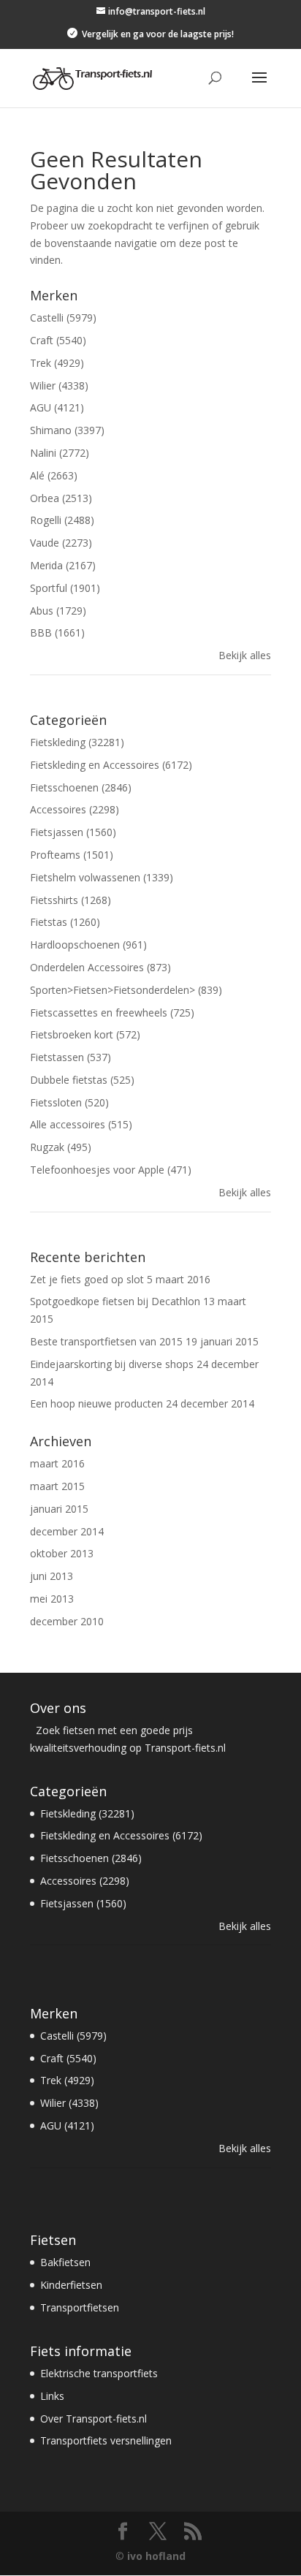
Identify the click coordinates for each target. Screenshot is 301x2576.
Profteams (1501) (72, 855)
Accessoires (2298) (75, 809)
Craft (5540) (58, 340)
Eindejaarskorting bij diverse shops (112, 1364)
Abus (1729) (58, 611)
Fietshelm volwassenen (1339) (102, 877)
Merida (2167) (63, 565)
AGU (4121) (57, 407)
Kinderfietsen (71, 2285)
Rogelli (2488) (62, 520)
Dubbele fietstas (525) (82, 1080)
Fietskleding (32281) (77, 742)
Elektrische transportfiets (99, 2373)
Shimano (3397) (67, 430)
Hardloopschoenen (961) (88, 945)
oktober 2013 (62, 1553)
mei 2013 (52, 1599)
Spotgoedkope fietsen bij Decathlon (115, 1301)
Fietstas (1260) (65, 922)
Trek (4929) (57, 363)
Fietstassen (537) (71, 1057)
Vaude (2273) (61, 543)
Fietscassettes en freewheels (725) (112, 1012)
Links (52, 2396)
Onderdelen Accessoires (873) (100, 967)
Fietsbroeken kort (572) (85, 1034)
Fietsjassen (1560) (73, 832)
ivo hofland (156, 2556)
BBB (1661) (57, 632)
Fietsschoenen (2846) (81, 787)
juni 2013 (52, 1576)
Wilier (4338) (59, 385)
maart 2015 (57, 1486)
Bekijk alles (245, 655)
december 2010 (67, 1621)
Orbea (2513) (61, 498)
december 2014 (67, 1531)
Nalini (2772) (60, 453)
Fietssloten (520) (69, 1102)
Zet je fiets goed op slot (87, 1279)
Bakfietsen (65, 2262)
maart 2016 (57, 1463)
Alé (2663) (54, 475)
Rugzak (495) (61, 1147)
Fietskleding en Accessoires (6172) (111, 765)
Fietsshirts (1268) (71, 900)
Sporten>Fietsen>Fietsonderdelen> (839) (126, 990)
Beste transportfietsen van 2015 (106, 1341)
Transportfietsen (80, 2307)
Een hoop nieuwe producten (96, 1403)
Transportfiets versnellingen (106, 2440)
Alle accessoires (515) (81, 1124)
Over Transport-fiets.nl (94, 2419)
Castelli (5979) (63, 318)
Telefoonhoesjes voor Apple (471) (111, 1170)
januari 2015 (59, 1509)
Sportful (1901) (65, 588)
